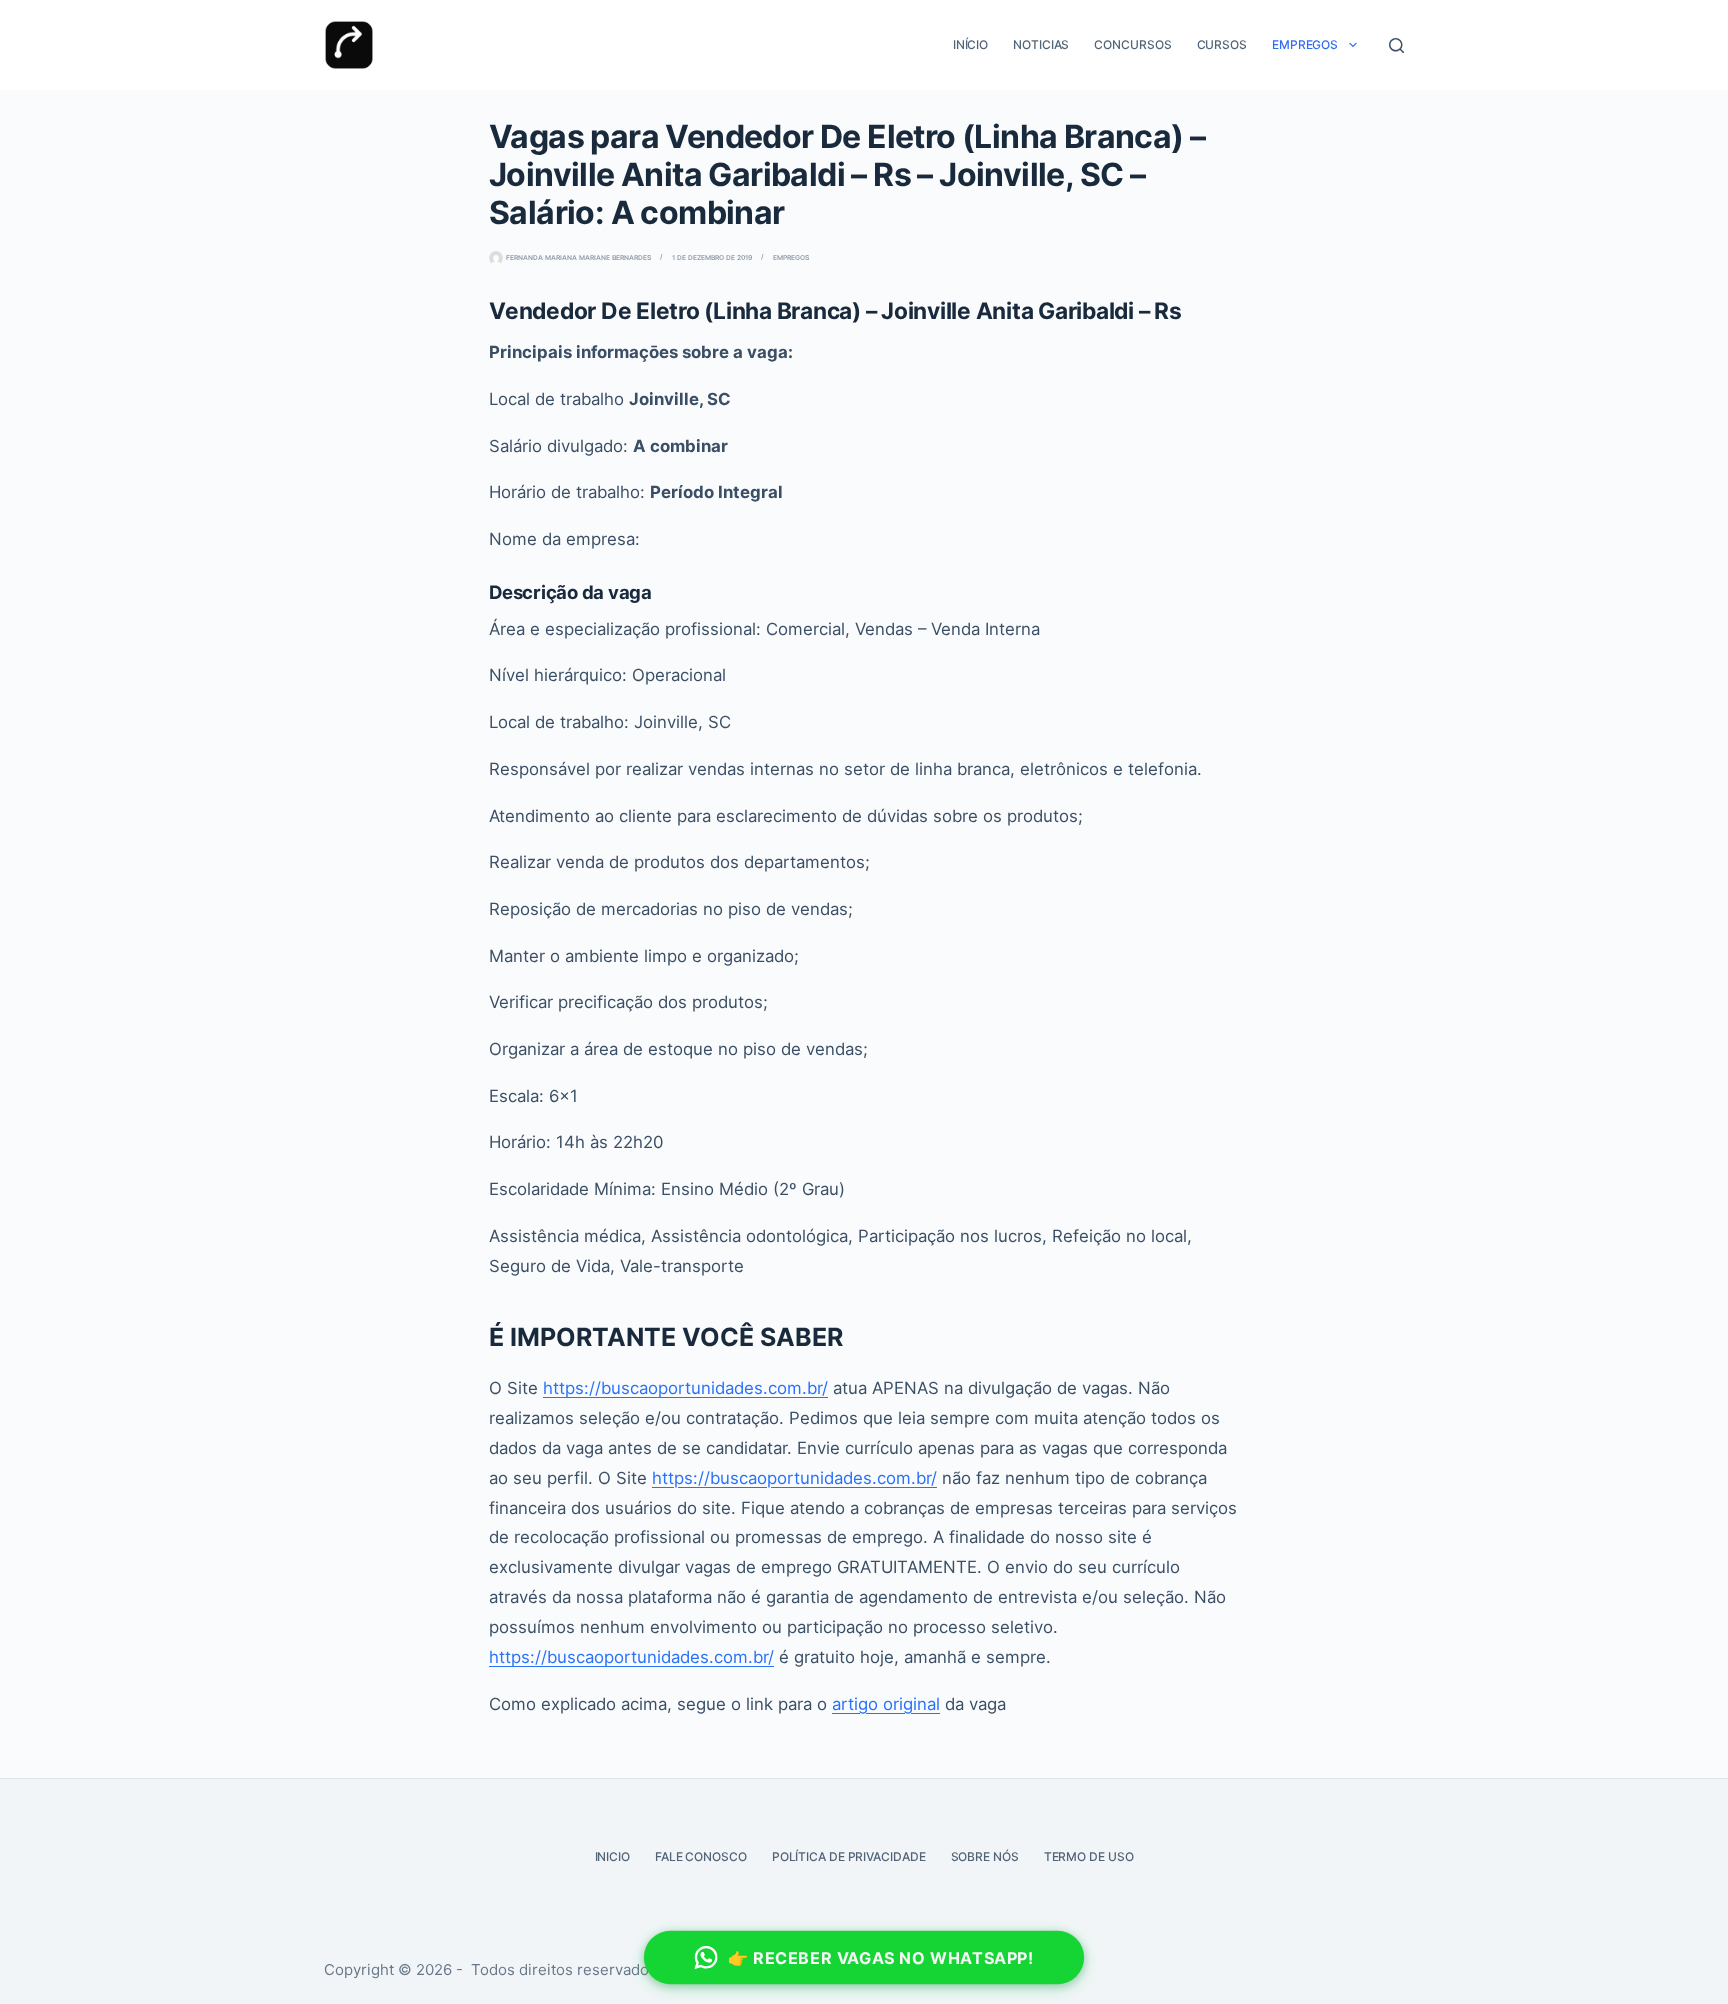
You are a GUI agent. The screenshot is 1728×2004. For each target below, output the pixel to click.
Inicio (612, 1856)
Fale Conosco (701, 1856)
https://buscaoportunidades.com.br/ (685, 1388)
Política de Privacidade (849, 1856)
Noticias (1041, 44)
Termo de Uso (1089, 1856)
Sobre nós (985, 1856)
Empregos (1305, 44)
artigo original (886, 1704)
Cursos (1222, 44)
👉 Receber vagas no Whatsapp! (881, 1957)
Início (970, 44)
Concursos (1132, 44)
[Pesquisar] (1396, 45)
